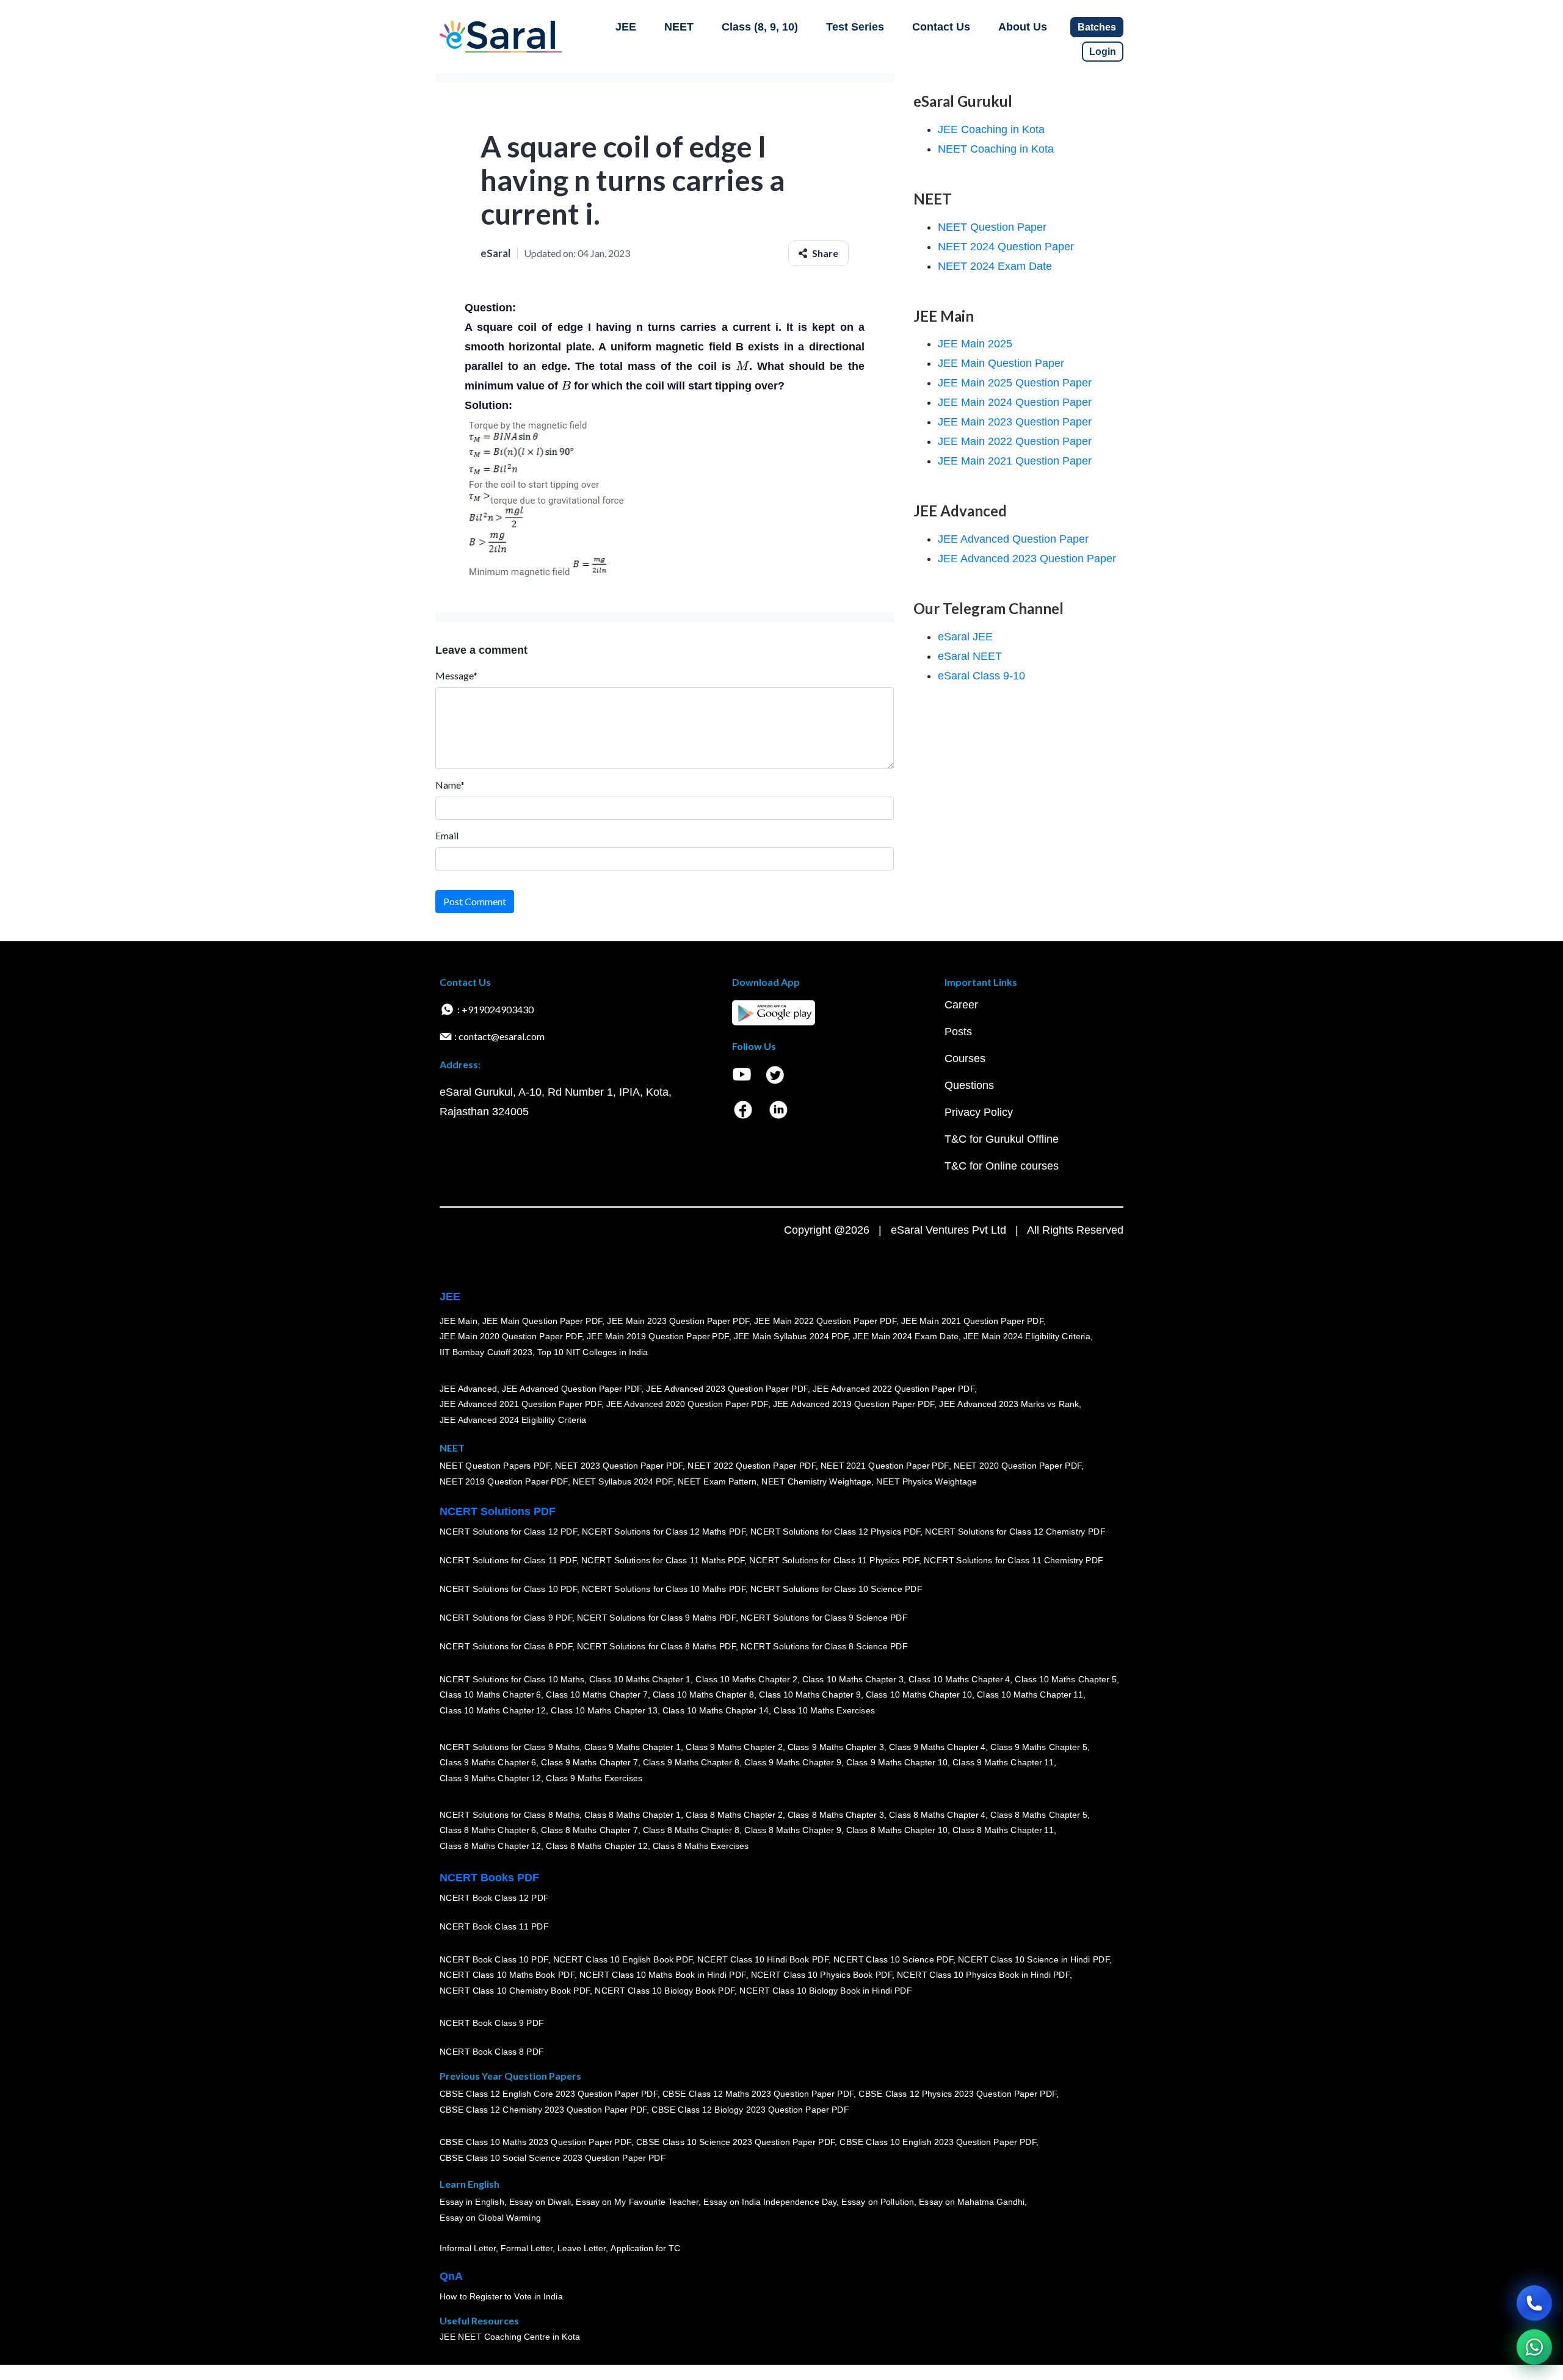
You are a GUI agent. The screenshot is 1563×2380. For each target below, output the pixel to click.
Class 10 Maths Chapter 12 (493, 1710)
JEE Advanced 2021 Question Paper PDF (520, 1404)
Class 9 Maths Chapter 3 (836, 1747)
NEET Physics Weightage (927, 1481)
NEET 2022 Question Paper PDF (752, 1466)
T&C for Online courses (1002, 1166)
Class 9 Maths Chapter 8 (691, 1762)
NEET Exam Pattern (717, 1481)
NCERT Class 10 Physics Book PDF (821, 1975)
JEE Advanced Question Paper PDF (572, 1389)
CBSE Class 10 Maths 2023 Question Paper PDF (535, 2142)
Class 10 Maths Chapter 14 (716, 1710)
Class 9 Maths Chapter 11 (1003, 1762)
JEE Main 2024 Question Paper (1015, 402)
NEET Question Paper (992, 227)
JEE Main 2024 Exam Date (906, 1336)
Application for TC (645, 2248)
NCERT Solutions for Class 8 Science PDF (824, 1646)
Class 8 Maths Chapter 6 (488, 1830)
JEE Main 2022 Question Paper (1015, 441)
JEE (626, 27)
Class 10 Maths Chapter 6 (490, 1695)
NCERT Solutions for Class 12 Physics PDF (835, 1532)
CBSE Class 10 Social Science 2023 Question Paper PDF (553, 2158)
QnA (451, 2276)
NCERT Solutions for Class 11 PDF (508, 1560)
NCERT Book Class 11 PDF (494, 1926)
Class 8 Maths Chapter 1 (633, 1815)
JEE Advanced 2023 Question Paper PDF (727, 1389)
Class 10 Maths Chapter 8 (703, 1695)
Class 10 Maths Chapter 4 (959, 1679)
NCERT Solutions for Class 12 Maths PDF (664, 1532)
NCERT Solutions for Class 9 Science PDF (824, 1618)
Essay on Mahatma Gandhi (972, 2202)
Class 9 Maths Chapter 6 (488, 1762)
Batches (1097, 27)
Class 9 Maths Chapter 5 (1039, 1747)
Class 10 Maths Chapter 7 (597, 1695)
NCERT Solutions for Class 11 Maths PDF (663, 1560)
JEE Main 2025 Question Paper (1015, 383)
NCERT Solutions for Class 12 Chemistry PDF (1015, 1532)
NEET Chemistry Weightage (816, 1481)
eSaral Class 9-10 (981, 676)
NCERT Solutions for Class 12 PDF (508, 1532)
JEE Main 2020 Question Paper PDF (511, 1336)
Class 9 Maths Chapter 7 (589, 1762)
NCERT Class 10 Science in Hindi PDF (1034, 1959)
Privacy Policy (979, 1112)
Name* (450, 785)
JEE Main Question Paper (1001, 363)
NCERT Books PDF (489, 1878)
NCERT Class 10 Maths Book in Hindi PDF (663, 1975)
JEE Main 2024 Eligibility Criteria (1027, 1336)
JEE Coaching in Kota (991, 129)
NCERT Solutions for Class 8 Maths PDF (656, 1646)
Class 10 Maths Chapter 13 (604, 1710)
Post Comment (475, 901)
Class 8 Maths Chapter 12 (490, 1846)
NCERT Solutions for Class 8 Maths (510, 1815)
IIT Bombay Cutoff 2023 (486, 1352)
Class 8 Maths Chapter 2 (734, 1815)
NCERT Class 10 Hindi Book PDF (763, 1959)
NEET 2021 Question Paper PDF (885, 1466)
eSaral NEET (970, 656)
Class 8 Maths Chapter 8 (691, 1830)
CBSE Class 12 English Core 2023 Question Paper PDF (549, 2094)
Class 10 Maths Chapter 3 (853, 1679)
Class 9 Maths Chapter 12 (490, 1778)
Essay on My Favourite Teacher (637, 2202)
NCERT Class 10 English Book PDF (623, 1959)
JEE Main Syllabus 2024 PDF (791, 1336)
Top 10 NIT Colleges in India (593, 1352)
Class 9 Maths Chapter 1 (633, 1747)
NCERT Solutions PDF (498, 1511)
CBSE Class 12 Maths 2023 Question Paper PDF (758, 2094)
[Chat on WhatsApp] (1534, 2347)
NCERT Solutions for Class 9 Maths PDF (656, 1618)
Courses (965, 1058)
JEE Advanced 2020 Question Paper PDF (687, 1404)
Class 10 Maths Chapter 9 (810, 1695)
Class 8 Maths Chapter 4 (937, 1815)
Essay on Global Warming (490, 2218)
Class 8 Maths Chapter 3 (836, 1815)
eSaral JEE (965, 637)
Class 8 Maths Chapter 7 (589, 1830)
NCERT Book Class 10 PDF (494, 1959)
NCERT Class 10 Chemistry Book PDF (515, 1991)
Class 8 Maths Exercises (701, 1846)
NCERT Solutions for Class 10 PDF (508, 1589)
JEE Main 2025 (975, 344)
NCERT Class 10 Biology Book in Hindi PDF (825, 1991)
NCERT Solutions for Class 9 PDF (506, 1618)
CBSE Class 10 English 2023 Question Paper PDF (938, 2142)
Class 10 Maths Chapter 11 (1030, 1695)
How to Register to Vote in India (501, 2296)
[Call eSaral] (1534, 2303)
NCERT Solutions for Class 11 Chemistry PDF (1014, 1560)
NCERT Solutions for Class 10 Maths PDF (664, 1589)
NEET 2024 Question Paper (1006, 247)
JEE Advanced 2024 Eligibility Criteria (513, 1420)
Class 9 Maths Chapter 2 (734, 1747)
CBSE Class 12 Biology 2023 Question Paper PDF (750, 2110)
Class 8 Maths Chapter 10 (897, 1830)
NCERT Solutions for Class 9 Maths (510, 1747)
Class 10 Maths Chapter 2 (746, 1679)
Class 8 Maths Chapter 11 (1003, 1830)
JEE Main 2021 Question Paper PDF (972, 1321)
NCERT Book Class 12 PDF (494, 1898)
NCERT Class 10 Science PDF (893, 1959)
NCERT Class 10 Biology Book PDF (665, 1991)
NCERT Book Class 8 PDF (492, 2052)
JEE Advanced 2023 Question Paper (1027, 559)
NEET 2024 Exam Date (995, 266)
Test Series (855, 27)
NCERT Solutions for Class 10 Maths (512, 1679)
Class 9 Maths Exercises (594, 1778)
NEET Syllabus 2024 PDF (623, 1481)
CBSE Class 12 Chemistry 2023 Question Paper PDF (543, 2110)
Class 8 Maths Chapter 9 (792, 1830)
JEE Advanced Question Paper (1013, 539)
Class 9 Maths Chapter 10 (897, 1762)
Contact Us (941, 27)
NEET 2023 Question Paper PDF (619, 1466)
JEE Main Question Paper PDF (542, 1321)
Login (1103, 52)
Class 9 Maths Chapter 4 (937, 1747)
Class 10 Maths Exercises (824, 1710)
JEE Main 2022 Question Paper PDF (825, 1321)
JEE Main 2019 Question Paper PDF (658, 1336)
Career (961, 1005)
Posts (958, 1032)
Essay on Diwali (540, 2202)
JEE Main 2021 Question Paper (1015, 461)
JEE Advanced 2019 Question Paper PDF (854, 1404)
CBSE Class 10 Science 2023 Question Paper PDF (736, 2142)
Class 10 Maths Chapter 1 (640, 1679)
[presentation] (742, 366)
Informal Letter (468, 2248)
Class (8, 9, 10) (760, 27)
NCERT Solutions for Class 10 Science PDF (836, 1589)
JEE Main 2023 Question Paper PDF (678, 1321)
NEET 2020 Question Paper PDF (1018, 1466)
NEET (679, 27)
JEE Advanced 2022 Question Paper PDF (894, 1389)
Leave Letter (582, 2248)
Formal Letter (527, 2248)
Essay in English (472, 2202)
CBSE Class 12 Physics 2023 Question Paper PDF (957, 2094)
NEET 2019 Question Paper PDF (504, 1481)
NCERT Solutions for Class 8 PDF (506, 1646)
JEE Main (459, 1321)
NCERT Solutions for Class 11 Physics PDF (834, 1560)
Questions (969, 1085)
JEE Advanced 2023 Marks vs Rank (1009, 1404)
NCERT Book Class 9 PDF (492, 2023)
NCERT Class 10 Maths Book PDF (507, 1975)
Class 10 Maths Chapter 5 (1065, 1679)
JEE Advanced (468, 1389)
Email (447, 835)
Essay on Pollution (877, 2202)
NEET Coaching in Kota (996, 149)
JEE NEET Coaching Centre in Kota (510, 2337)
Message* (456, 675)
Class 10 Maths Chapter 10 (919, 1695)
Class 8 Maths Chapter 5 (1039, 1815)
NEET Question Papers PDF (495, 1466)
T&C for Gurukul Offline (1002, 1139)
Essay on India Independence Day (770, 2202)
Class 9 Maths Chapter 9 (792, 1762)
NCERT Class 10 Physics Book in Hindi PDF (983, 1975)
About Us (1023, 27)
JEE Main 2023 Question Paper (1015, 422)
